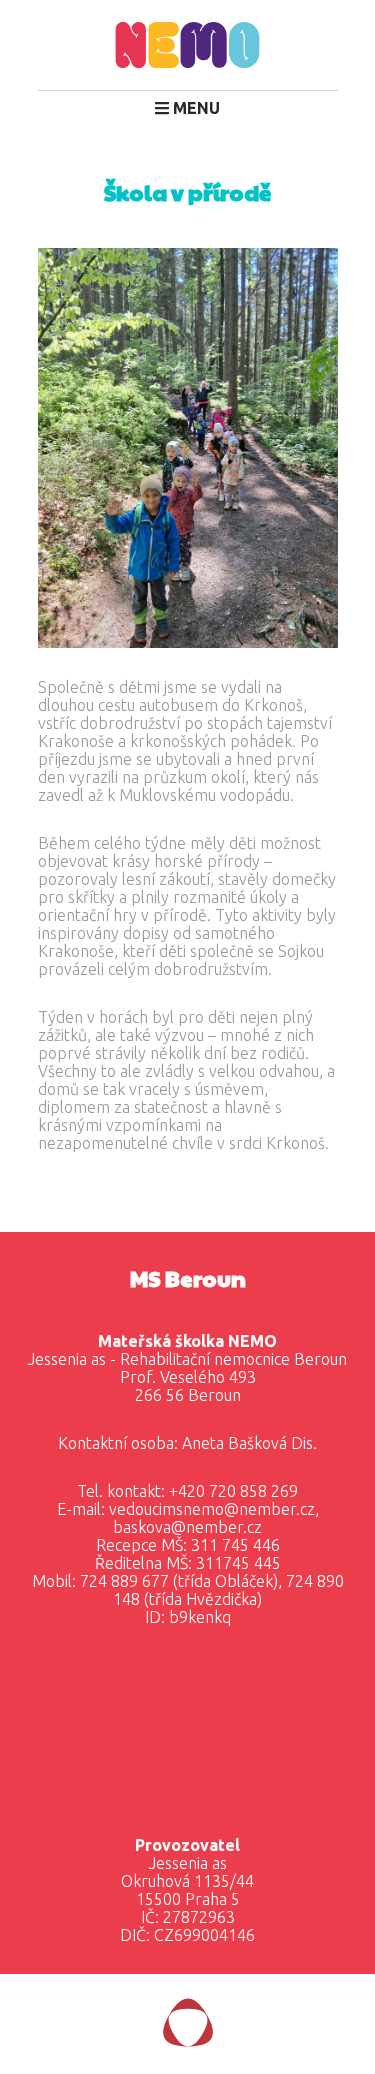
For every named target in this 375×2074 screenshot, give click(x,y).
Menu (194, 108)
